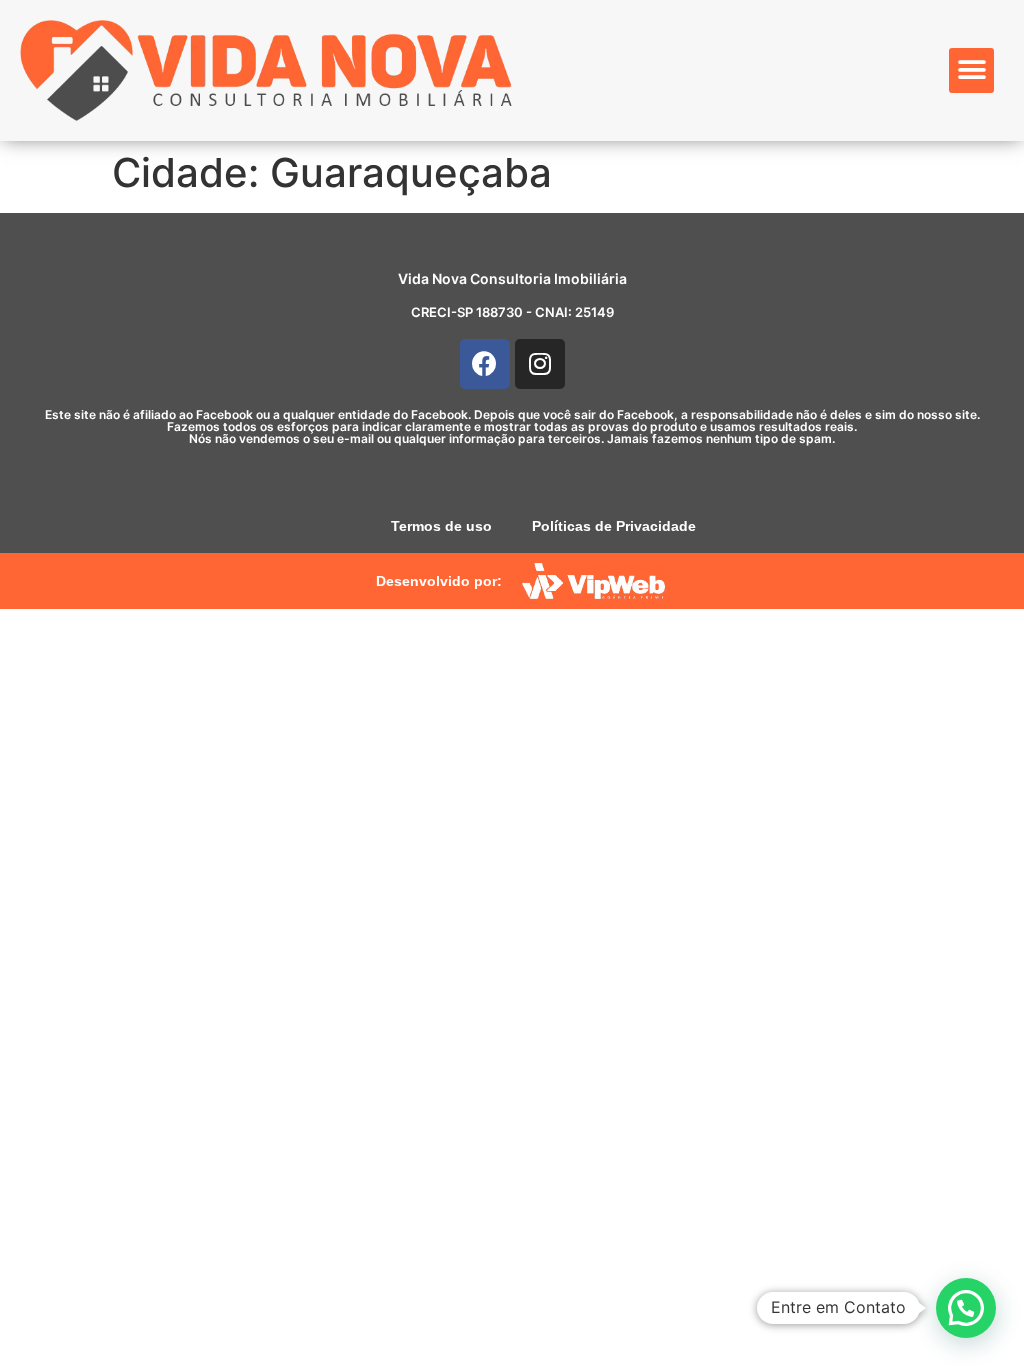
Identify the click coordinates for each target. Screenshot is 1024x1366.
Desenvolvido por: (439, 581)
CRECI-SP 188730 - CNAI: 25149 (512, 312)
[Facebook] (485, 364)
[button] (971, 70)
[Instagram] (540, 364)
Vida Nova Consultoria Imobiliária (512, 278)
